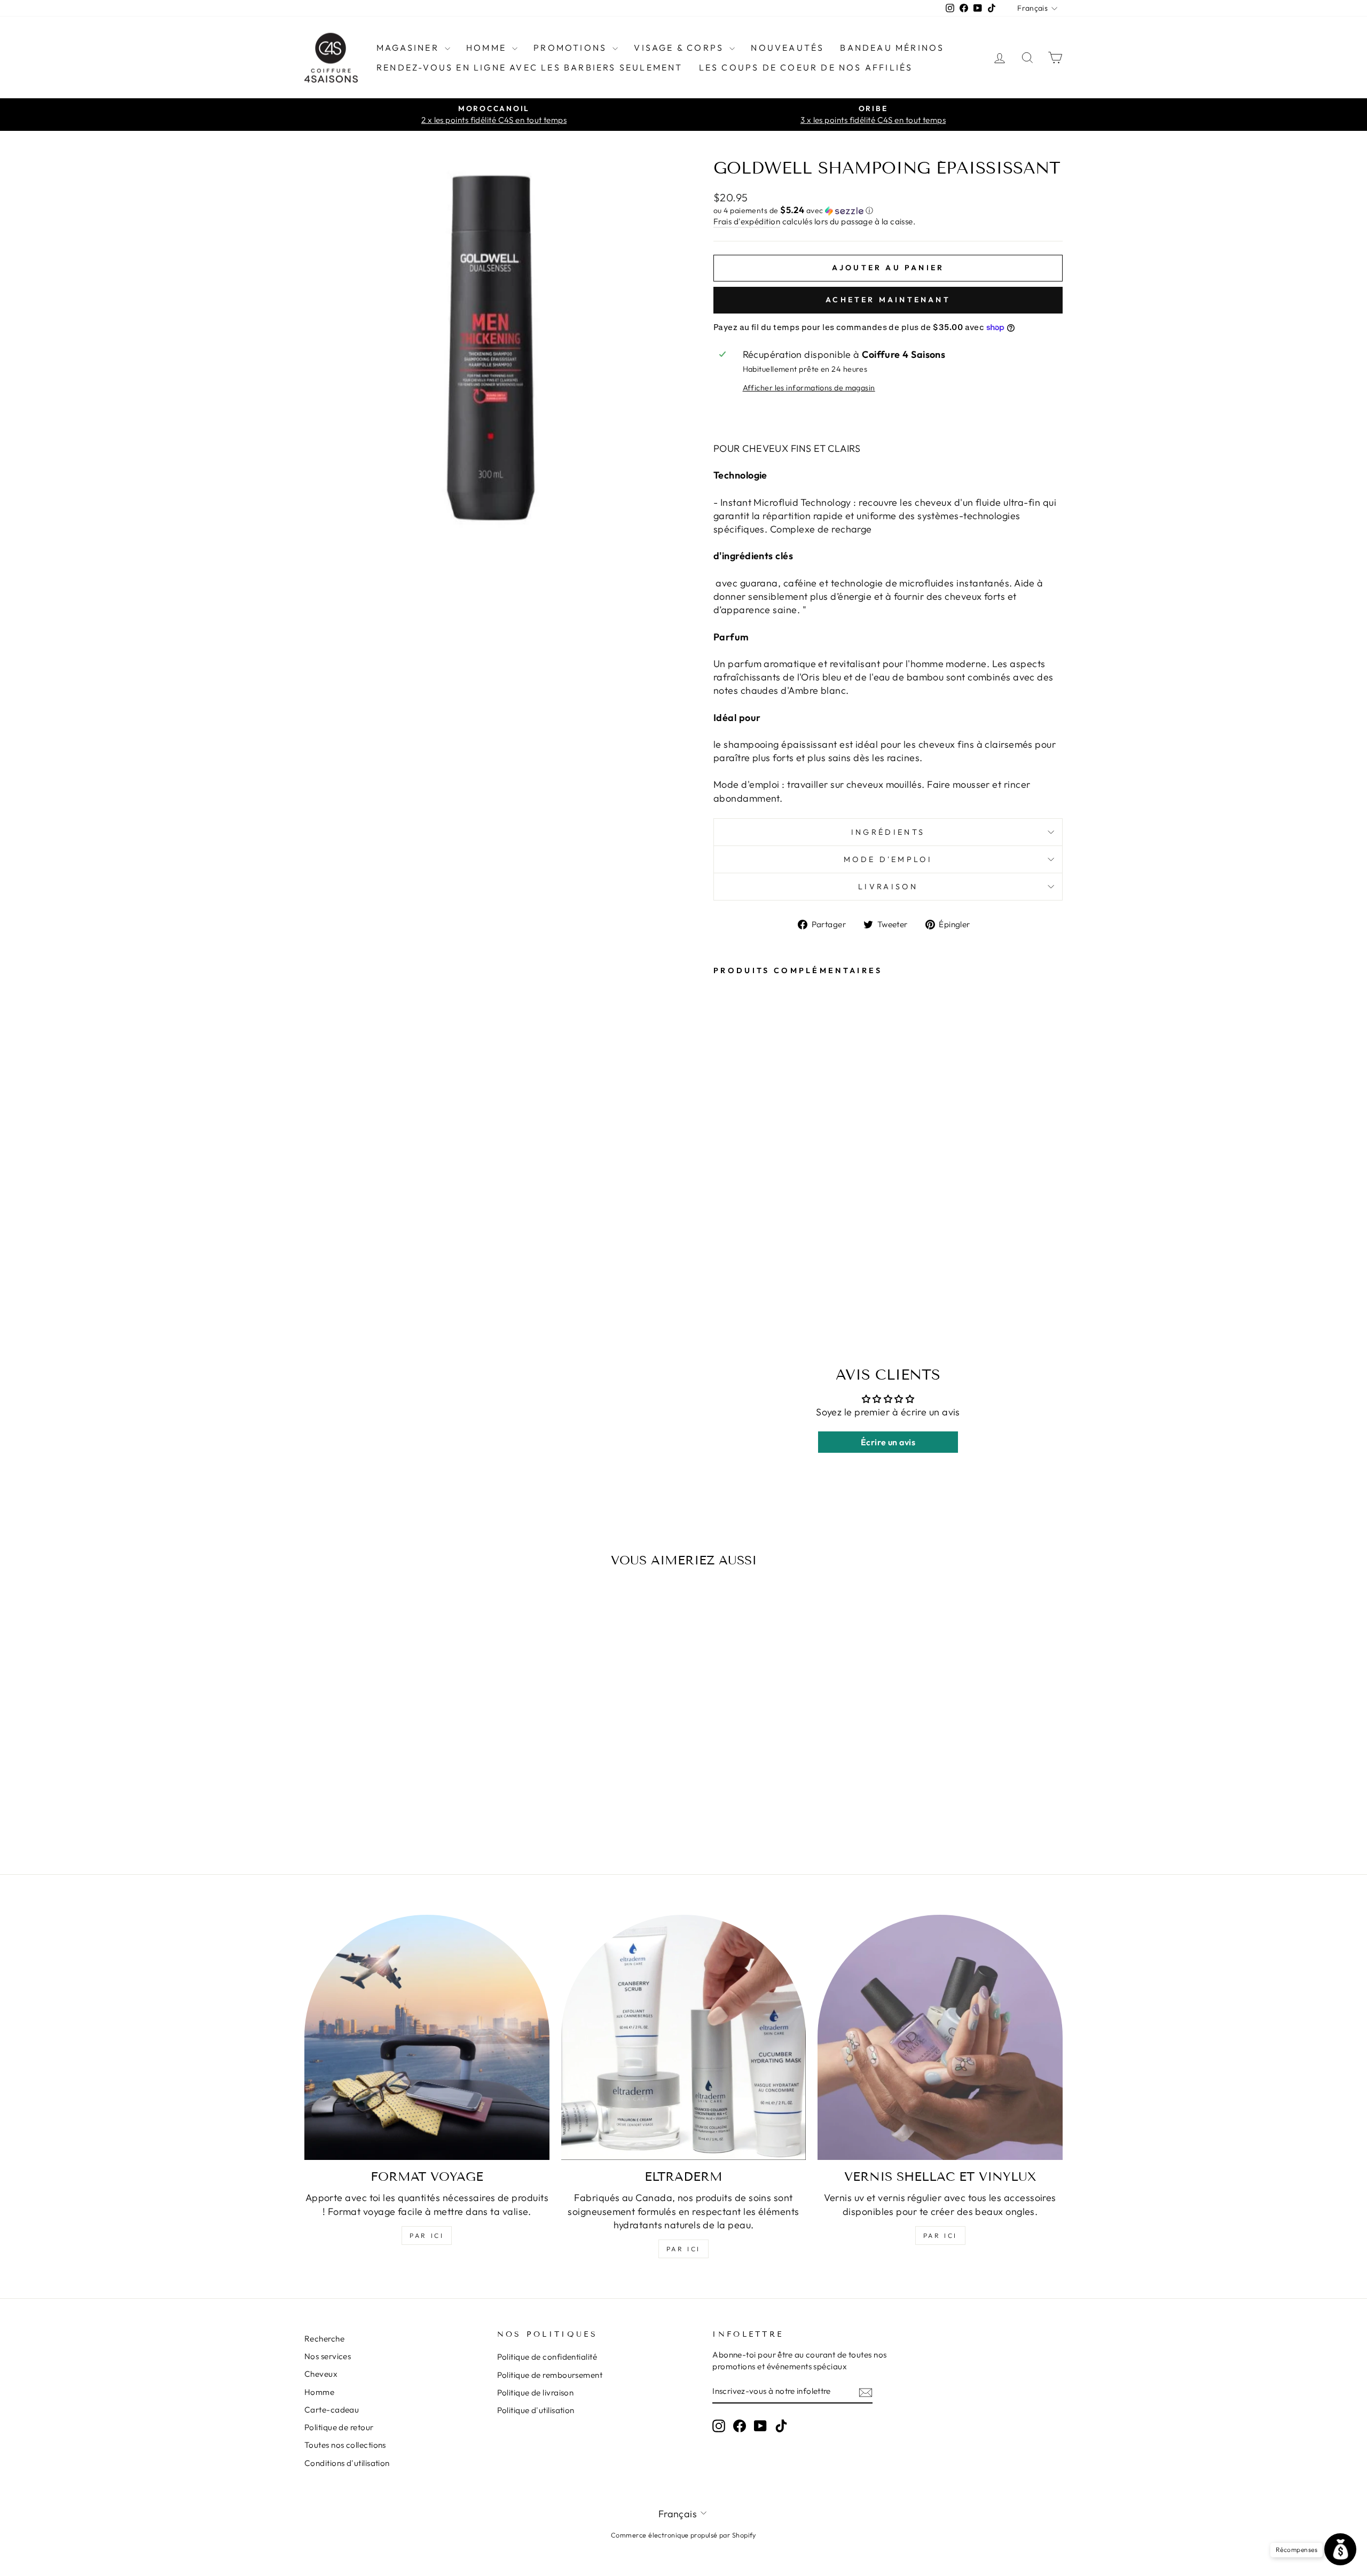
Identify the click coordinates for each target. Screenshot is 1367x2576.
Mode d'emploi (888, 859)
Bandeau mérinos (892, 48)
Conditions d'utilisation (347, 2463)
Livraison (888, 887)
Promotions (572, 48)
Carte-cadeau (332, 2410)
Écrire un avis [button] (888, 1442)
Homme (488, 48)
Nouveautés (787, 48)
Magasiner (409, 48)
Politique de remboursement (550, 2375)
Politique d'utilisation (536, 2410)
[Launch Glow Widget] (1340, 2549)
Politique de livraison (536, 2393)
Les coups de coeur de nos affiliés (806, 67)
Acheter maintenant (888, 300)
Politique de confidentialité (547, 2357)
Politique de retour (339, 2427)
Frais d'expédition (747, 221)
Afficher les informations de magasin (809, 388)
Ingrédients (888, 832)
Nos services (328, 2356)
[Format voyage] (427, 2037)
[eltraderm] (684, 2037)
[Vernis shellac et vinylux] (940, 2037)
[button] (888, 210)
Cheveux (321, 2374)
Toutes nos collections (345, 2445)
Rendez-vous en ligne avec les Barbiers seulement (530, 67)
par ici (427, 2236)
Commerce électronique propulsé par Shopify (683, 2535)
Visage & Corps (680, 48)
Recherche (324, 2339)
